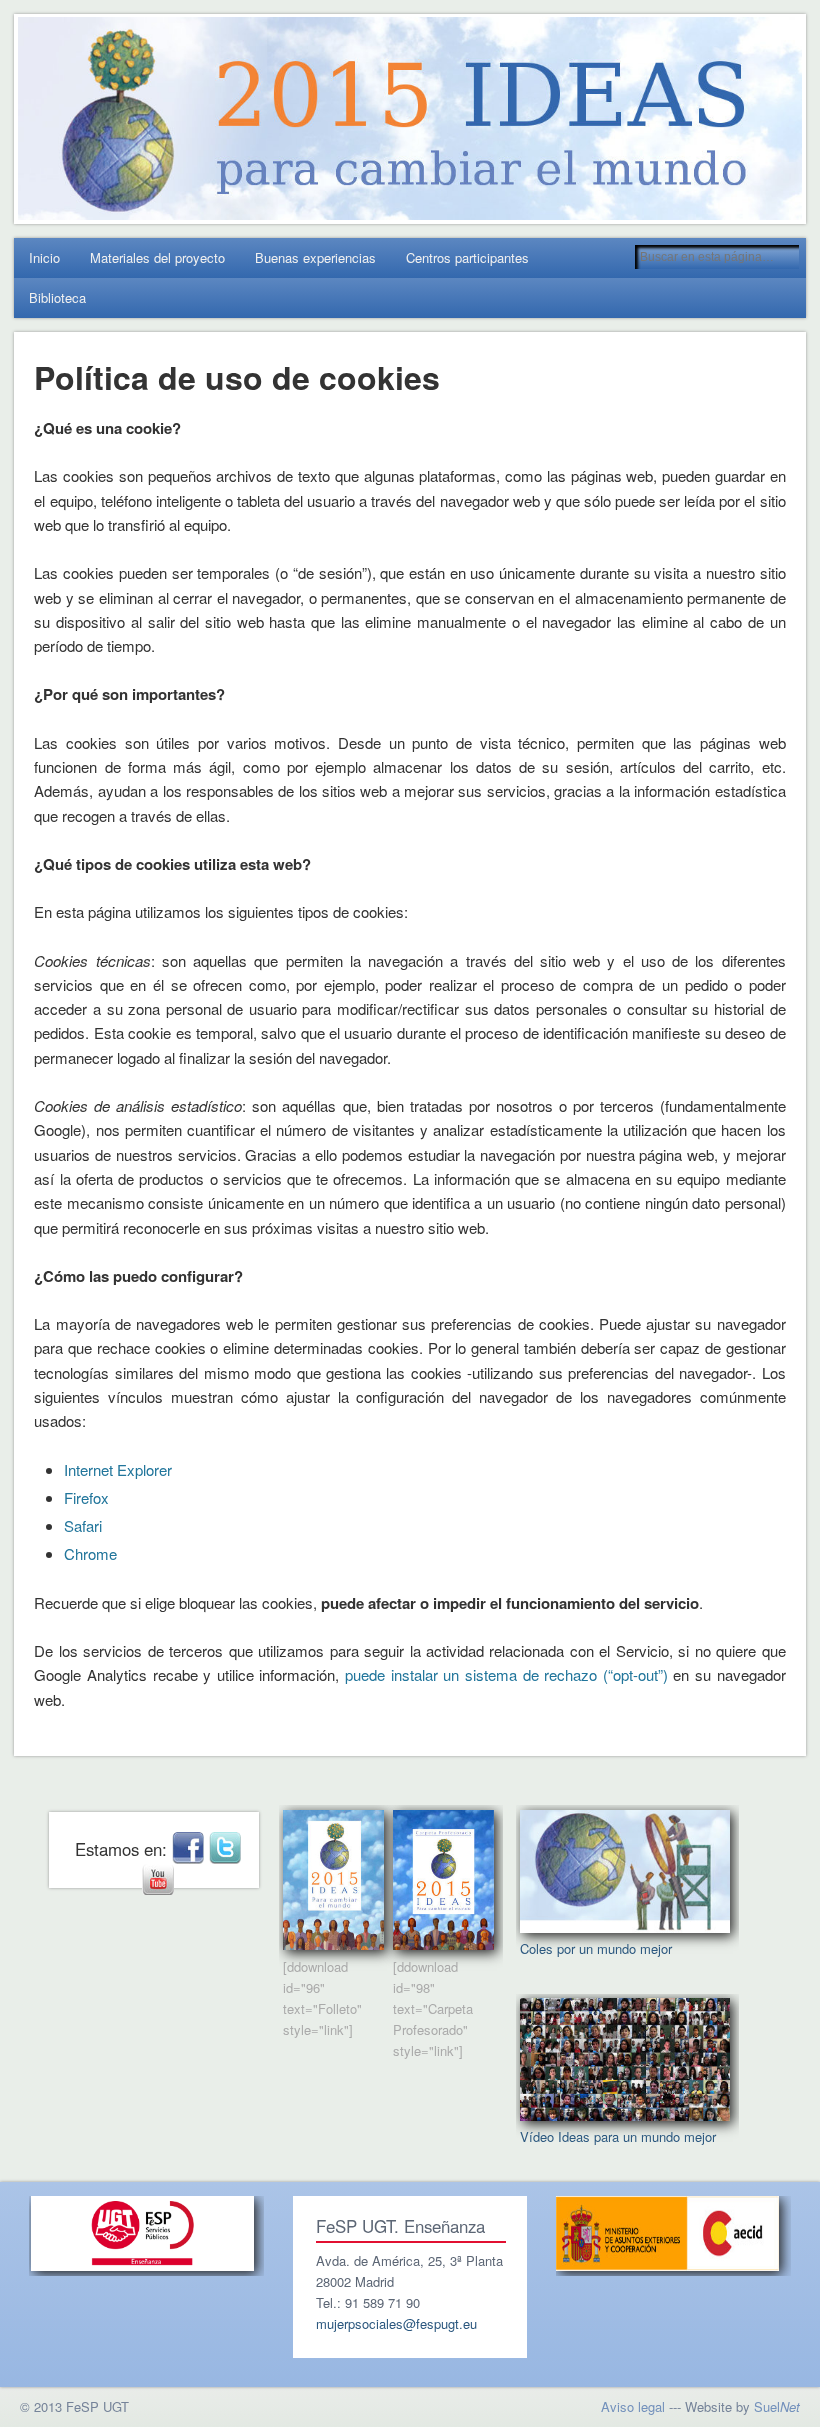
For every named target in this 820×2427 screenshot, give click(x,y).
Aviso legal (633, 2406)
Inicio (44, 257)
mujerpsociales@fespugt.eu (396, 2323)
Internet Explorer (118, 1469)
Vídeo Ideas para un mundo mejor (618, 2136)
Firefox (86, 1497)
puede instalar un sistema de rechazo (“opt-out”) (506, 1674)
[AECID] (667, 2265)
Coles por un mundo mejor (596, 1948)
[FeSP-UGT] (142, 2265)
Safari (83, 1525)
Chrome (90, 1553)
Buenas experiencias (315, 257)
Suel (777, 2406)
